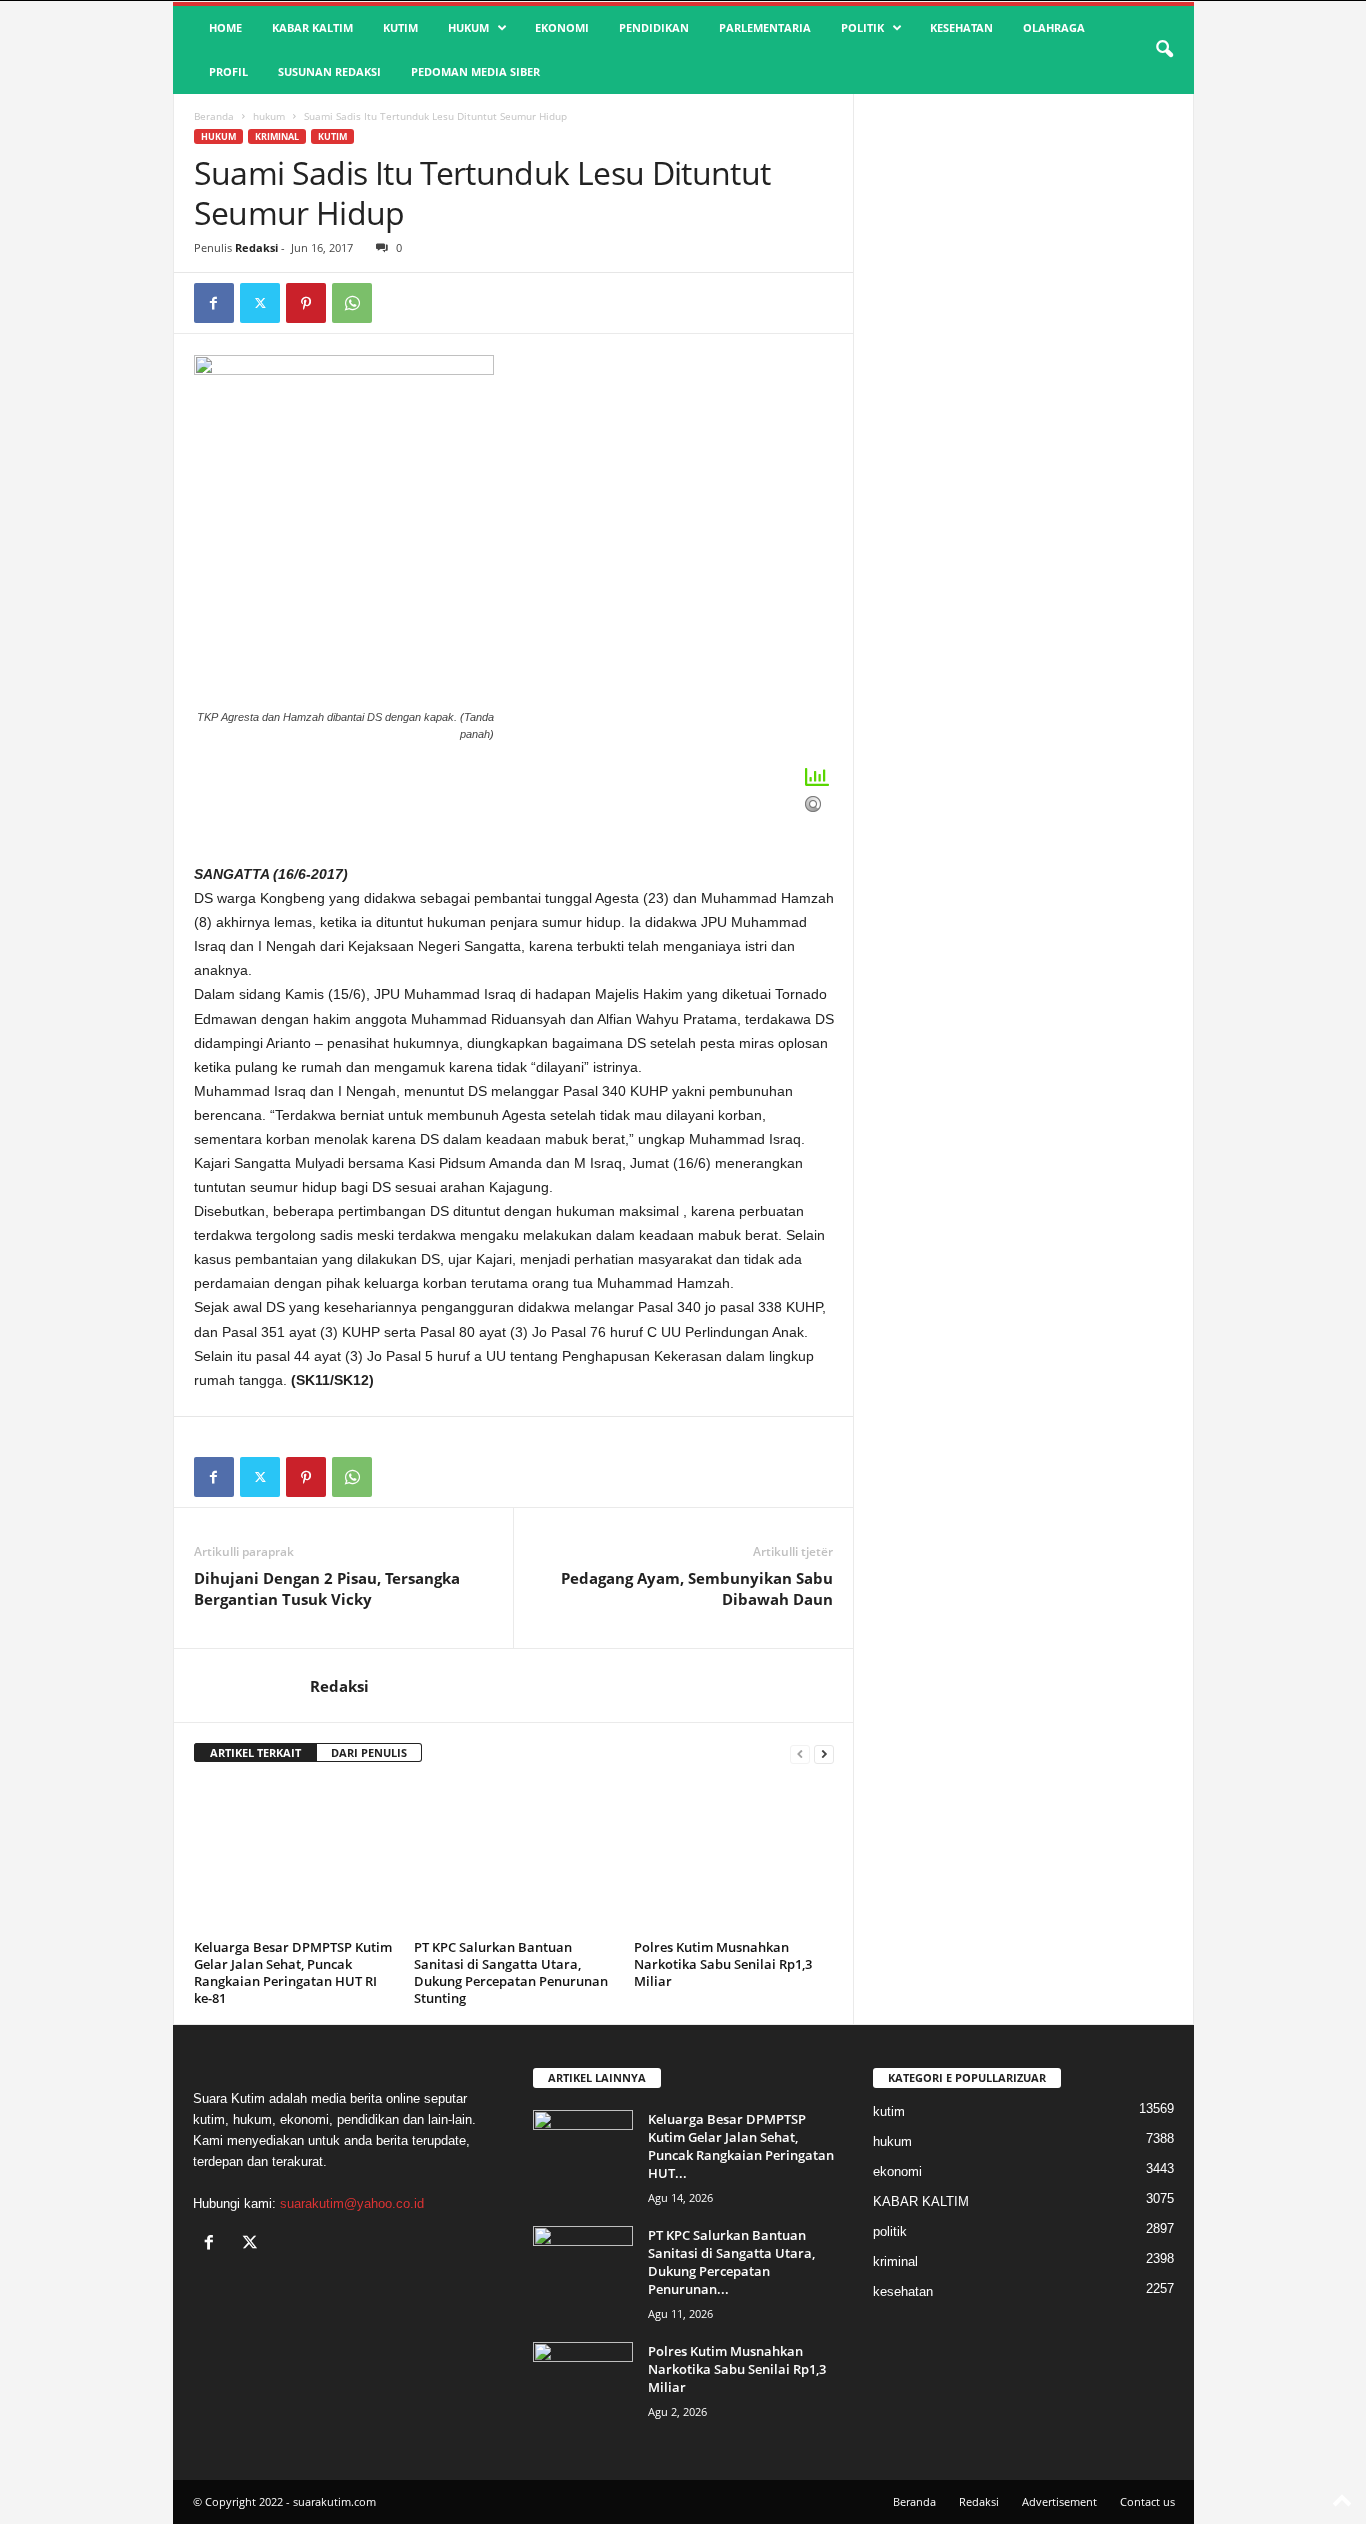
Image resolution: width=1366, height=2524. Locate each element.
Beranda (214, 116)
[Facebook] (214, 303)
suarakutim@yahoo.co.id (352, 2203)
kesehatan (961, 27)
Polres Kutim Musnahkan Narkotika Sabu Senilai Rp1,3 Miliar (723, 1964)
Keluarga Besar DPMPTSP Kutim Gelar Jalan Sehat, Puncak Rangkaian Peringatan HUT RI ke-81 (293, 1972)
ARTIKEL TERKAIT (255, 1752)
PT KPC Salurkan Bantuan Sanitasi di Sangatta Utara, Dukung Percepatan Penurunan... (731, 2262)
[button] (1164, 50)
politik (862, 27)
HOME (225, 27)
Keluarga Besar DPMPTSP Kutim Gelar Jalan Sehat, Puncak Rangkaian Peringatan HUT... (741, 2146)
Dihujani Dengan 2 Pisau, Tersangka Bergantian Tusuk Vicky (327, 1588)
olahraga (1054, 27)
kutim (400, 27)
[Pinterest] (306, 303)
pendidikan (654, 27)
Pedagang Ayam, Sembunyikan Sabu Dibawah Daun (697, 1588)
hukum (468, 27)
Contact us (1147, 2501)
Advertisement (1059, 2501)
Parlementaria (765, 27)
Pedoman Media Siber (475, 71)
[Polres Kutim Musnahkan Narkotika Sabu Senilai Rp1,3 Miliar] (734, 1858)
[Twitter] (260, 303)
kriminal (277, 136)
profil (228, 71)
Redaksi (256, 247)
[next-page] (824, 1753)
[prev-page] (800, 1753)
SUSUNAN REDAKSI (329, 71)
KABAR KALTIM (312, 27)
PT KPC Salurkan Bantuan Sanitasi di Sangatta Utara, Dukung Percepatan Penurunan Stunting (511, 1972)
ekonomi (562, 27)
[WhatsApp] (352, 303)
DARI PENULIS (369, 1752)
